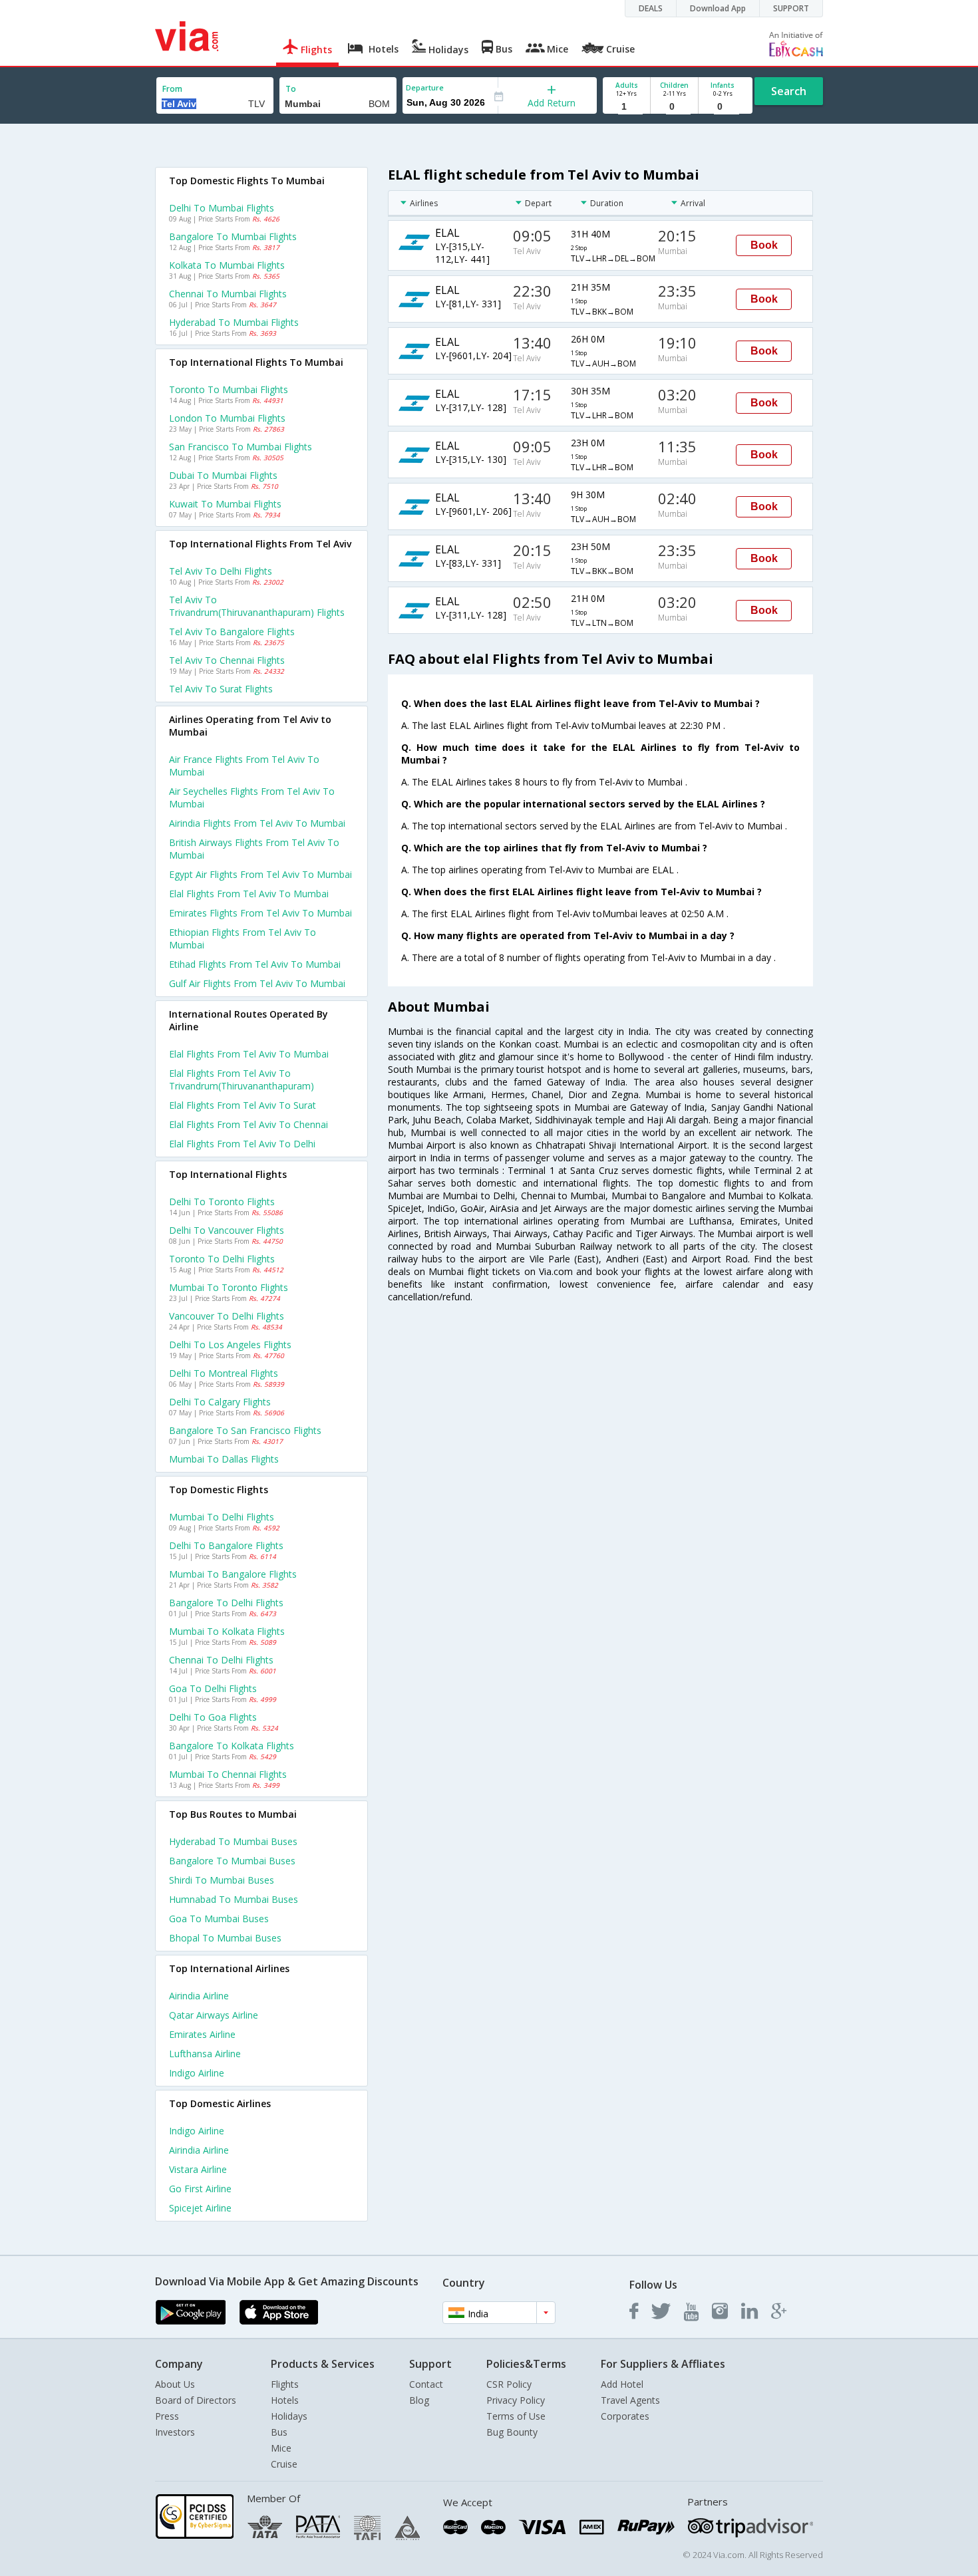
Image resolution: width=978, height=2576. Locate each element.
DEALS (651, 8)
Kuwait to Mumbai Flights (225, 504)
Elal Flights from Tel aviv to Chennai (248, 1124)
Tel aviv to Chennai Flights (227, 660)
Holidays (289, 2416)
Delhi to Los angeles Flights (230, 1345)
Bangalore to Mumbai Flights (233, 236)
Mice (281, 2448)
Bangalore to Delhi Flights (226, 1603)
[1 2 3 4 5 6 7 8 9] (626, 107)
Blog (419, 2400)
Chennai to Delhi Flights (221, 1660)
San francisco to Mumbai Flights (241, 447)
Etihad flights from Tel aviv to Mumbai (255, 964)
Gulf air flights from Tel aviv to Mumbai (257, 983)
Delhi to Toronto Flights (222, 1202)
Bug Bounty (512, 2432)
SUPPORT (791, 8)
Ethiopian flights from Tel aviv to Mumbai (243, 938)
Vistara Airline (198, 2169)
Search (789, 91)
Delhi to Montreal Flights (224, 1373)
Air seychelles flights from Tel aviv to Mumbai (252, 797)
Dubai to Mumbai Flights (223, 475)
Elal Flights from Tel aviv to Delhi (242, 1144)
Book (764, 245)
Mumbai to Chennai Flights (228, 1774)
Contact (426, 2384)
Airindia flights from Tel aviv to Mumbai (257, 823)
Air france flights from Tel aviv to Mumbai (244, 766)
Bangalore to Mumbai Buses (232, 1861)
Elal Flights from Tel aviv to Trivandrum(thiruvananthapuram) (242, 1079)
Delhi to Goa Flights (213, 1717)
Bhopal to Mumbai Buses (225, 1938)
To (291, 89)
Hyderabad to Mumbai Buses (233, 1841)
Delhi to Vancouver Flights (227, 1230)
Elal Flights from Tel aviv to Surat (243, 1105)
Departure (425, 87)
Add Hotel (622, 2384)
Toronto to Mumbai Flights (229, 389)
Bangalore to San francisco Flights (245, 1430)
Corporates (625, 2416)
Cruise (284, 2464)
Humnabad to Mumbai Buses (234, 1899)
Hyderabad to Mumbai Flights (234, 322)
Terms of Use (516, 2416)
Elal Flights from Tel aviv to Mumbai (249, 1054)
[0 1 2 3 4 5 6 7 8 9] (674, 107)
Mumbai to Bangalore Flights (233, 1574)
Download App (718, 8)
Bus (279, 2432)
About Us (175, 2384)
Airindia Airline (199, 1996)
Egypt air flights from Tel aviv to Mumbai (260, 874)
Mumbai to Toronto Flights (229, 1287)
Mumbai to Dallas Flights (224, 1459)
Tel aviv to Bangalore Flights (232, 632)
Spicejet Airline (200, 2208)
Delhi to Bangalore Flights (226, 1545)
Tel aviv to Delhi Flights (221, 571)
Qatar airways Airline (214, 2015)
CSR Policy (509, 2384)
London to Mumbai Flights (227, 418)
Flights (285, 2384)
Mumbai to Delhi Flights (222, 1517)
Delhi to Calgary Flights (220, 1402)
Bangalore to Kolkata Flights (232, 1746)
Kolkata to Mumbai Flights (227, 265)
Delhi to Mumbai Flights (222, 208)
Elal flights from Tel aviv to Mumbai (249, 894)
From (172, 89)
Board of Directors (196, 2400)
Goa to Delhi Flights (213, 1688)
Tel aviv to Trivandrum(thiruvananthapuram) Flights (257, 606)
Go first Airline (200, 2189)
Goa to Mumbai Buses (219, 1919)
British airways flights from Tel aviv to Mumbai (254, 849)
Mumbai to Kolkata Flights (227, 1631)
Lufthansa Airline (205, 2054)
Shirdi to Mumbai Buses (222, 1880)
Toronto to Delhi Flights (222, 1259)
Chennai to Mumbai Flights (228, 294)
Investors (175, 2432)
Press (167, 2416)
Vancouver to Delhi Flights (227, 1316)
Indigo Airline (197, 2073)
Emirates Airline (202, 2034)
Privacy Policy (516, 2400)
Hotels (285, 2400)
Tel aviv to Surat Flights (221, 689)
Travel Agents (630, 2400)
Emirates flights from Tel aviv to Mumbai (260, 913)
